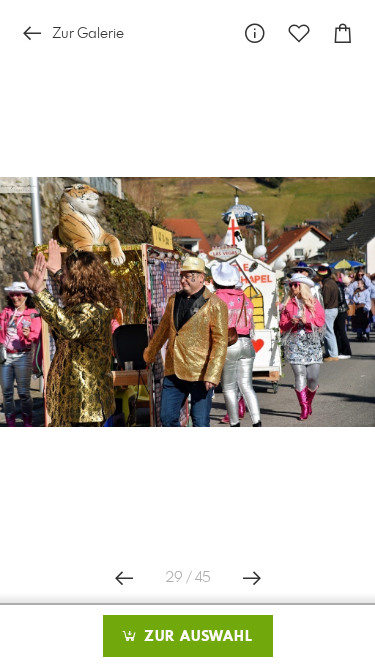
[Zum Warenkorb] (343, 33)
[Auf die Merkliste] (299, 33)
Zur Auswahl (196, 637)
